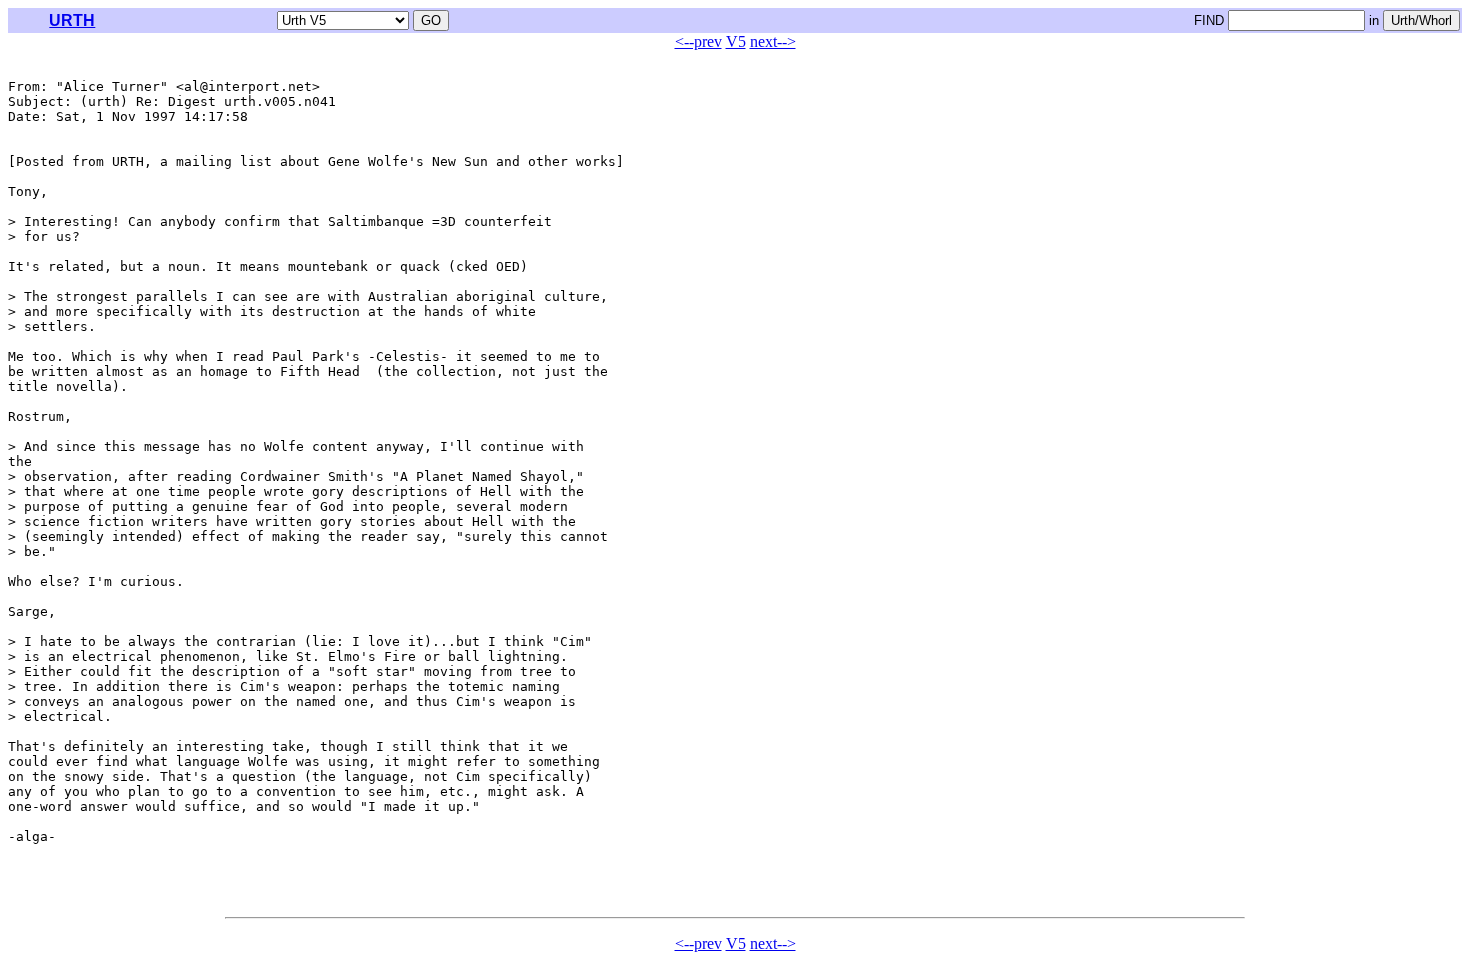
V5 (736, 41)
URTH (72, 20)
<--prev (698, 41)
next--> (773, 41)
